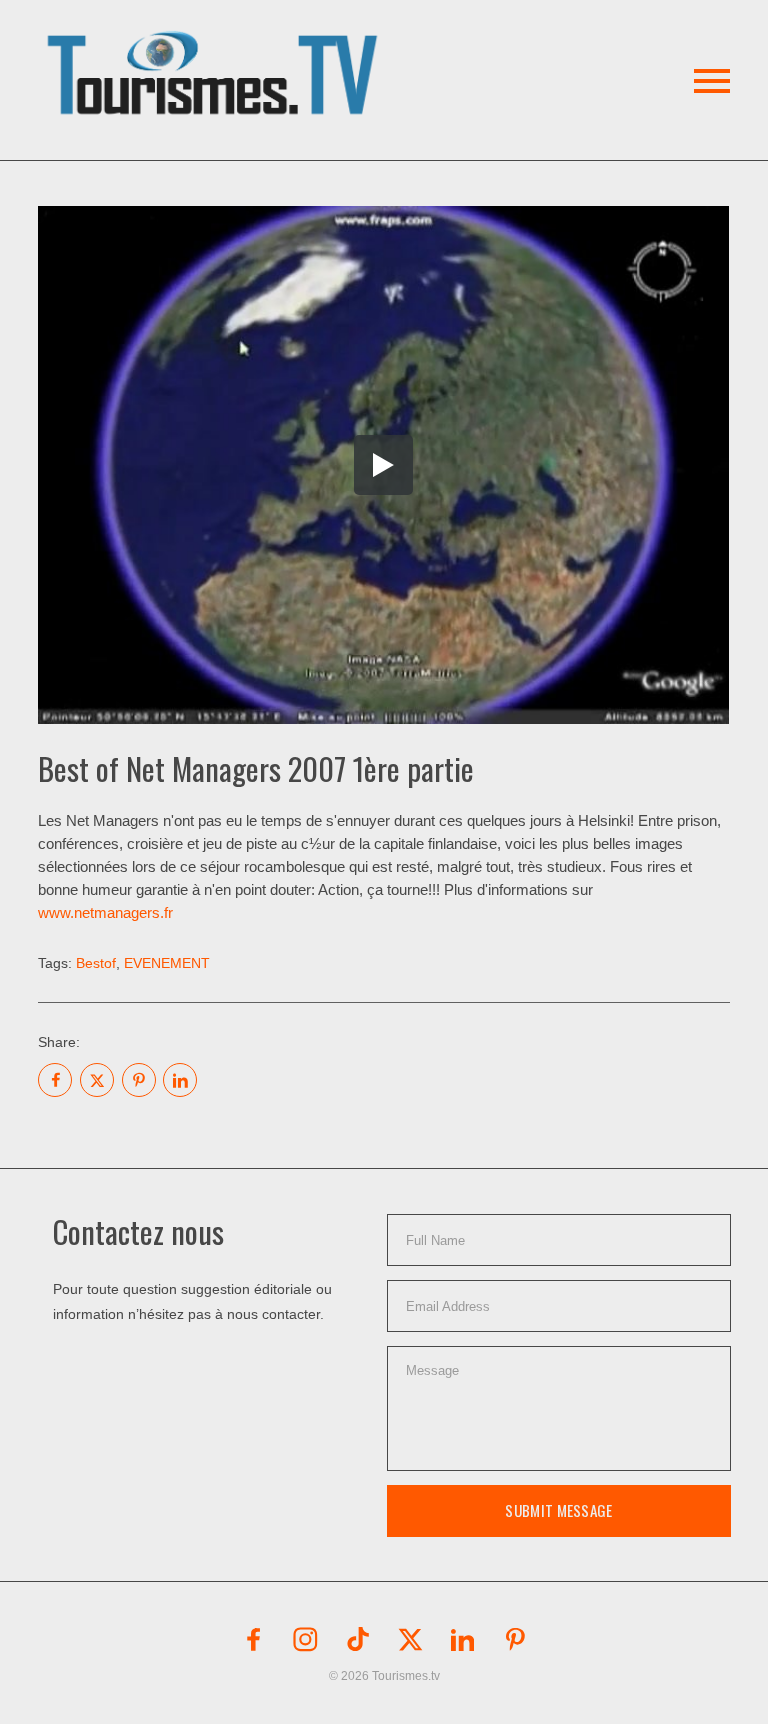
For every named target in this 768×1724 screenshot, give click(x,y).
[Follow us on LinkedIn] (463, 1639)
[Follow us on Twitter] (410, 1639)
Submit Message (558, 1510)
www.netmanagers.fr (105, 912)
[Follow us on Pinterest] (515, 1639)
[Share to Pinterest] (139, 1080)
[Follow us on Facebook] (253, 1639)
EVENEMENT (167, 963)
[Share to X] (97, 1080)
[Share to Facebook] (55, 1080)
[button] (215, 49)
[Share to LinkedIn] (180, 1080)
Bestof (96, 963)
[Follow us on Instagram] (306, 1639)
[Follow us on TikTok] (358, 1639)
